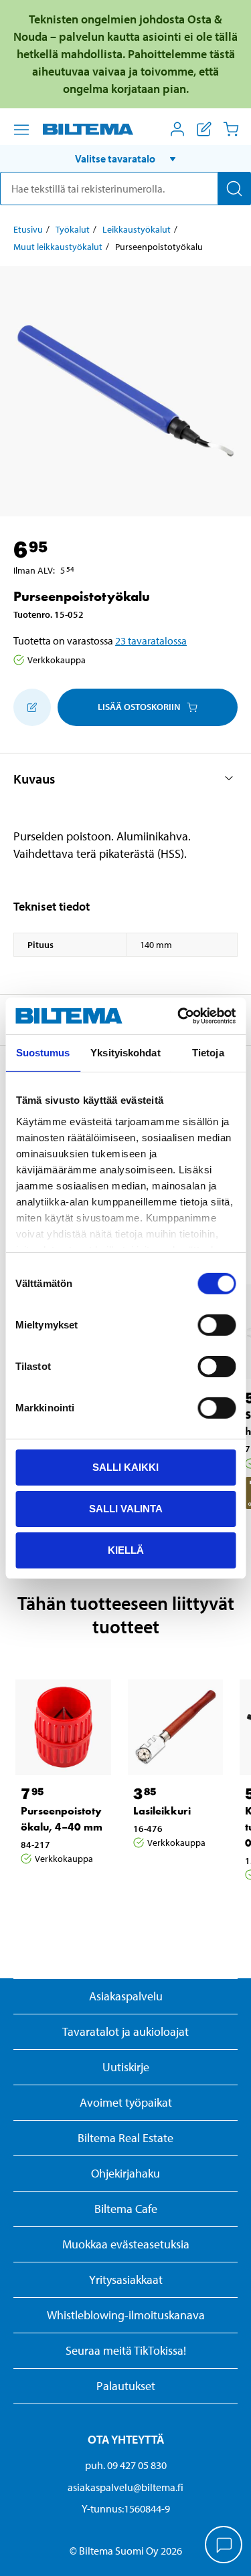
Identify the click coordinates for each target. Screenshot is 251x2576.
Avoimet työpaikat (126, 2102)
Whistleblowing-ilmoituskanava (126, 2315)
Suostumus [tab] (43, 1053)
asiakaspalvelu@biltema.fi (125, 2487)
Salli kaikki (125, 1467)
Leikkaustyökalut (137, 229)
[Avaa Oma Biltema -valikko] (177, 129)
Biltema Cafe (126, 2209)
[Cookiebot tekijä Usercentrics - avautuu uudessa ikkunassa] (179, 1016)
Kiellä (126, 1549)
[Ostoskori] (231, 129)
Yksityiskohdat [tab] (125, 1053)
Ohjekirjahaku (125, 2173)
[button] (125, 158)
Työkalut (73, 229)
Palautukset (126, 2386)
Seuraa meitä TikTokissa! (126, 2350)
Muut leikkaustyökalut (58, 247)
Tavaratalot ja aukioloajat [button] (125, 2031)
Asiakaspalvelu (126, 1996)
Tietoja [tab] (208, 1053)
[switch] (217, 1325)
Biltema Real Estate (125, 2138)
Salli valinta (126, 1509)
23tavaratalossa (151, 640)
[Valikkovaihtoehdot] (21, 130)
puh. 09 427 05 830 (126, 2465)
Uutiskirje (126, 2067)
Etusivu (28, 229)
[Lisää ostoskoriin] (32, 707)
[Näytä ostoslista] (204, 129)
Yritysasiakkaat (126, 2279)
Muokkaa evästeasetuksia (126, 2244)
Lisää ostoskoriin (139, 707)
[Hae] (234, 189)
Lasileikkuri (162, 1811)
